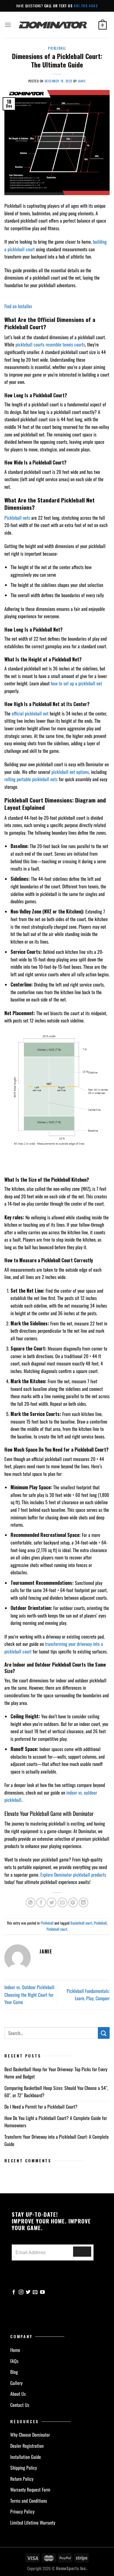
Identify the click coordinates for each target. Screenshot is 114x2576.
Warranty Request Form (30, 2490)
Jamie (82, 81)
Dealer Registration (27, 2446)
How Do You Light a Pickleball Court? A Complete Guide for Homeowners (56, 2122)
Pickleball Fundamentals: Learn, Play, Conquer (88, 1995)
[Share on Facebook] (41, 1902)
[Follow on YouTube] (42, 2292)
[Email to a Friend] (62, 1902)
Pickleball (57, 48)
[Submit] (104, 2033)
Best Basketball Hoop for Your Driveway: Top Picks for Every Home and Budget (56, 2073)
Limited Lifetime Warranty (33, 2523)
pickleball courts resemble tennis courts (50, 344)
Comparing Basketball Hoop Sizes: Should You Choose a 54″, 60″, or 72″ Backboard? (56, 2092)
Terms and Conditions (29, 2501)
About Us (18, 2394)
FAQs (14, 2361)
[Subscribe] (82, 2252)
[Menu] (8, 25)
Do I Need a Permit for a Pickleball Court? (42, 2107)
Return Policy (22, 2479)
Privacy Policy (22, 2511)
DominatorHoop (53, 25)
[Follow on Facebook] (14, 2292)
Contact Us (20, 2405)
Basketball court (81, 1923)
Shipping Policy (24, 2468)
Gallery (16, 2383)
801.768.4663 (86, 6)
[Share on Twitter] (52, 1902)
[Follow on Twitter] (28, 2292)
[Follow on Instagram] (21, 2292)
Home (15, 2350)
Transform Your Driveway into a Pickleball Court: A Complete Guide (57, 2140)
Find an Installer (18, 306)
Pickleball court (57, 1929)
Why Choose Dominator (30, 2435)
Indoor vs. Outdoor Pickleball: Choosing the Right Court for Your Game (30, 1995)
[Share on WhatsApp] (31, 1902)
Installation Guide (26, 2457)
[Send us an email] (35, 2292)
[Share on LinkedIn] (83, 1902)
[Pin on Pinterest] (73, 1902)
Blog (14, 2372)
